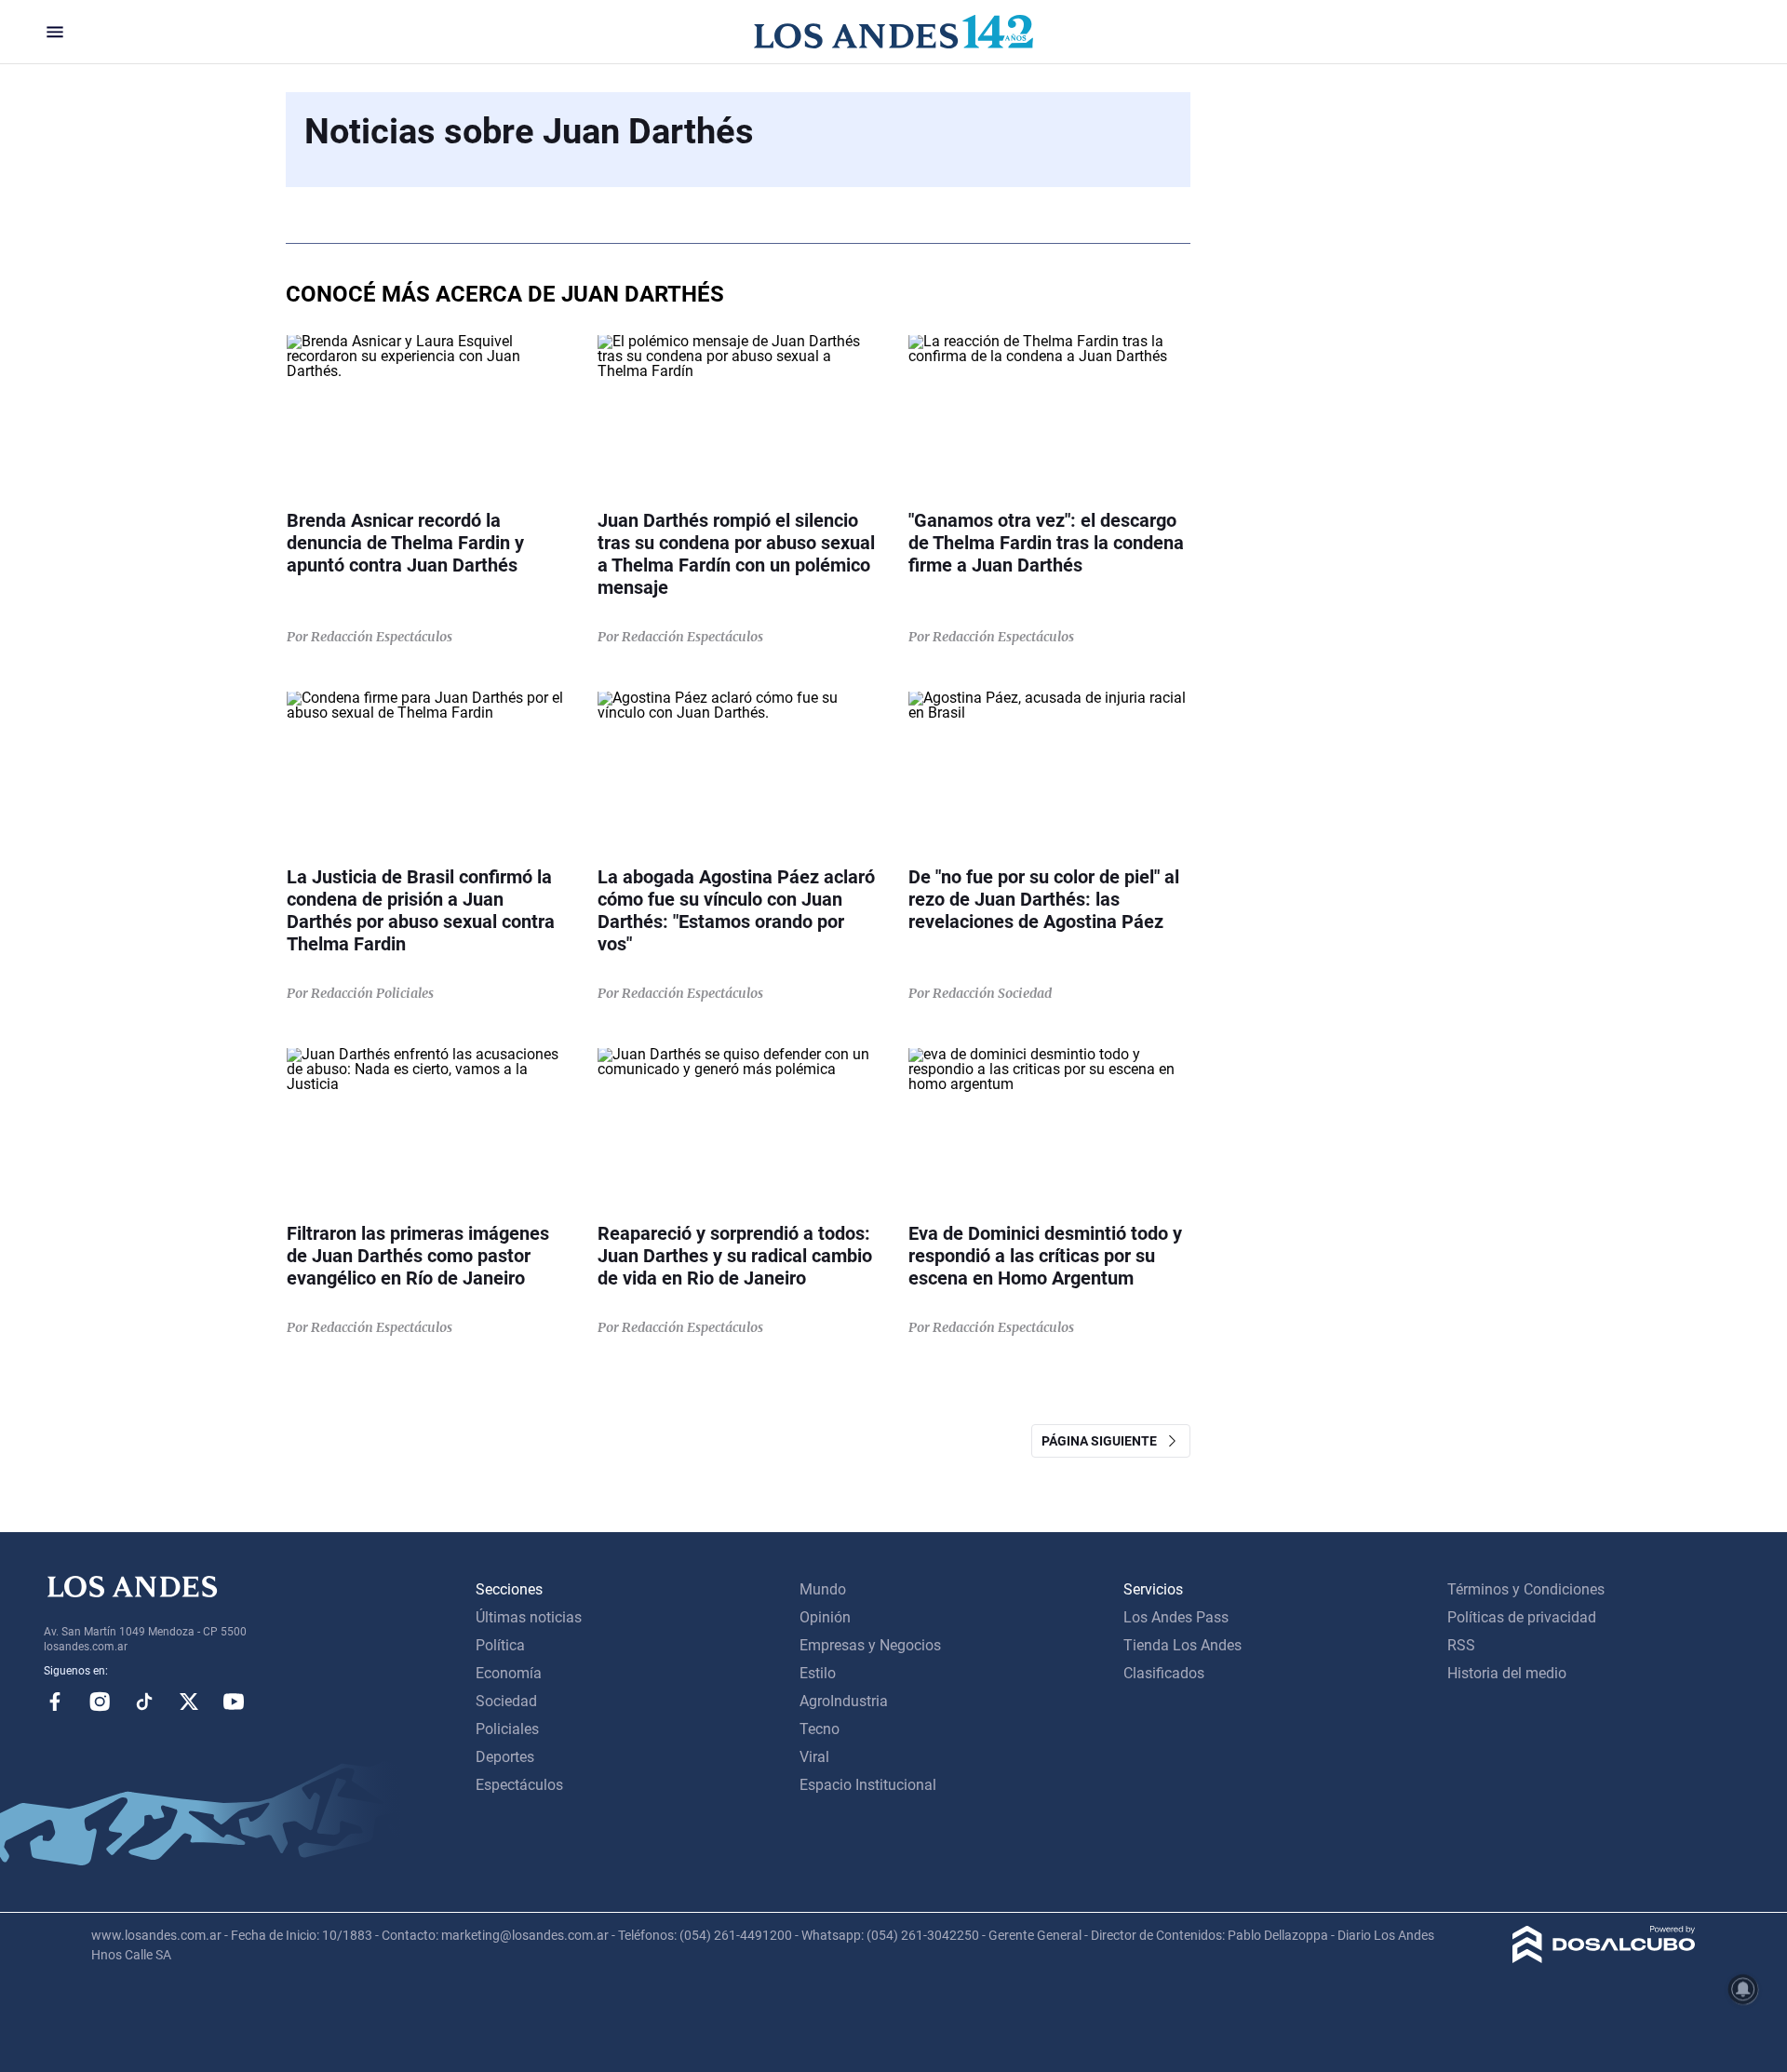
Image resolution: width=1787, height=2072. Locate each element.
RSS (1461, 1645)
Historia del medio (1507, 1673)
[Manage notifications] (1743, 1989)
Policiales (507, 1729)
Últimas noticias (529, 1617)
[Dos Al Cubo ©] (1604, 1958)
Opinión (825, 1617)
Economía (509, 1673)
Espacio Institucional (868, 1785)
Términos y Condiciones (1526, 1589)
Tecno (820, 1729)
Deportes (505, 1757)
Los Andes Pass (1176, 1617)
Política (500, 1645)
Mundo (823, 1589)
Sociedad (506, 1701)
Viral (814, 1757)
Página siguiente (1103, 1441)
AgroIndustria (844, 1701)
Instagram (100, 1702)
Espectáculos (519, 1785)
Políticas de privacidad (1522, 1617)
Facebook (55, 1702)
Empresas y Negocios (870, 1645)
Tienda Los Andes (1182, 1645)
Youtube (234, 1702)
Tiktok (144, 1702)
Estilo (818, 1673)
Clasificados (1164, 1673)
